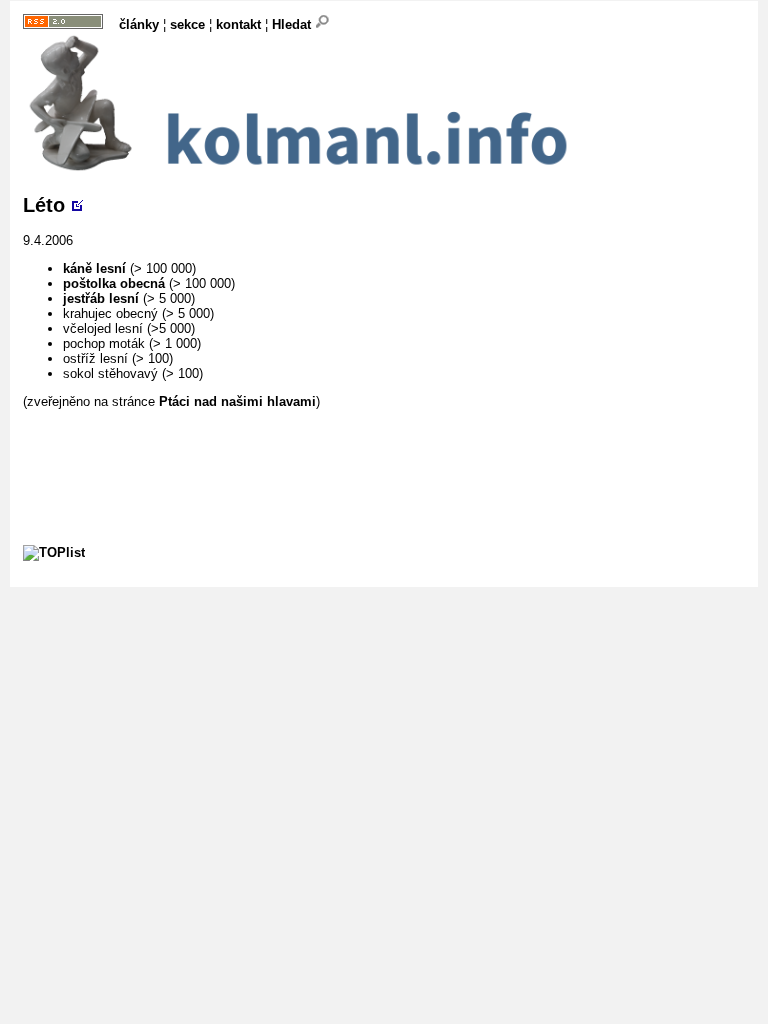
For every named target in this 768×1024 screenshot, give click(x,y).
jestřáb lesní (101, 298)
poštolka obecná (114, 283)
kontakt (238, 24)
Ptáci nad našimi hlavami (237, 401)
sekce (187, 24)
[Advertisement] (387, 454)
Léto (44, 205)
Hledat (293, 24)
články (139, 24)
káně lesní (94, 268)
